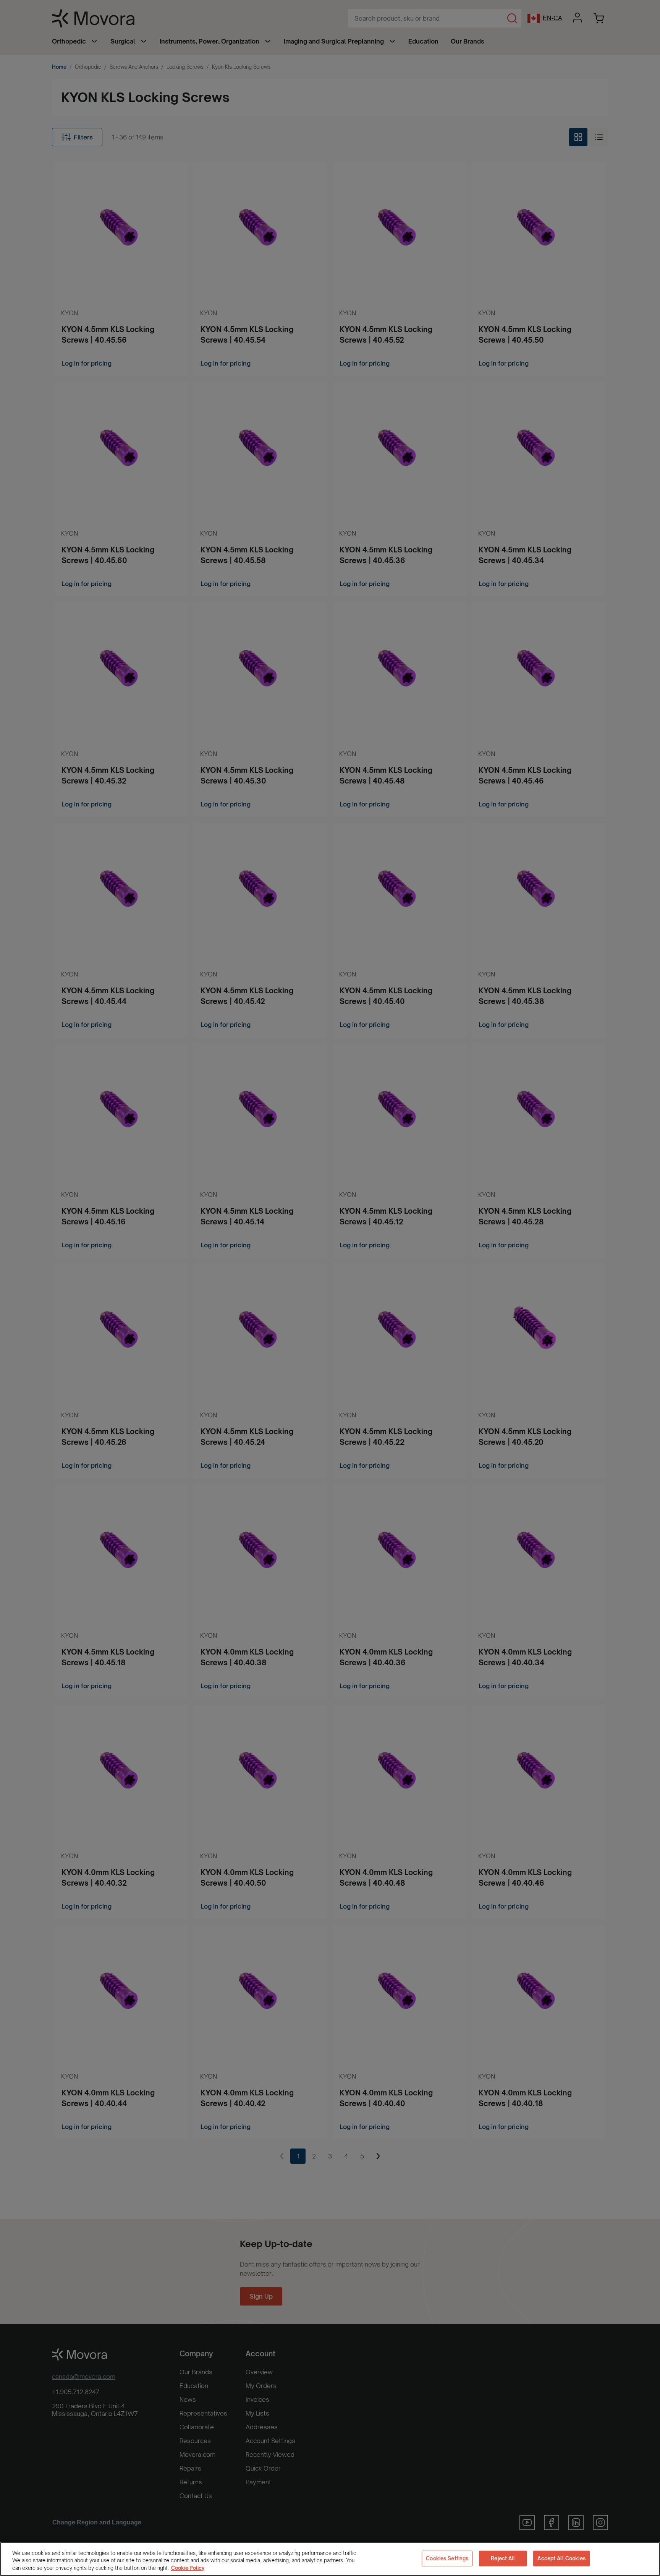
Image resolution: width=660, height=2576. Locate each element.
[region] (330, 2559)
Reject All (503, 2558)
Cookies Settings (447, 2558)
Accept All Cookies (561, 2558)
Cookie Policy (188, 2568)
